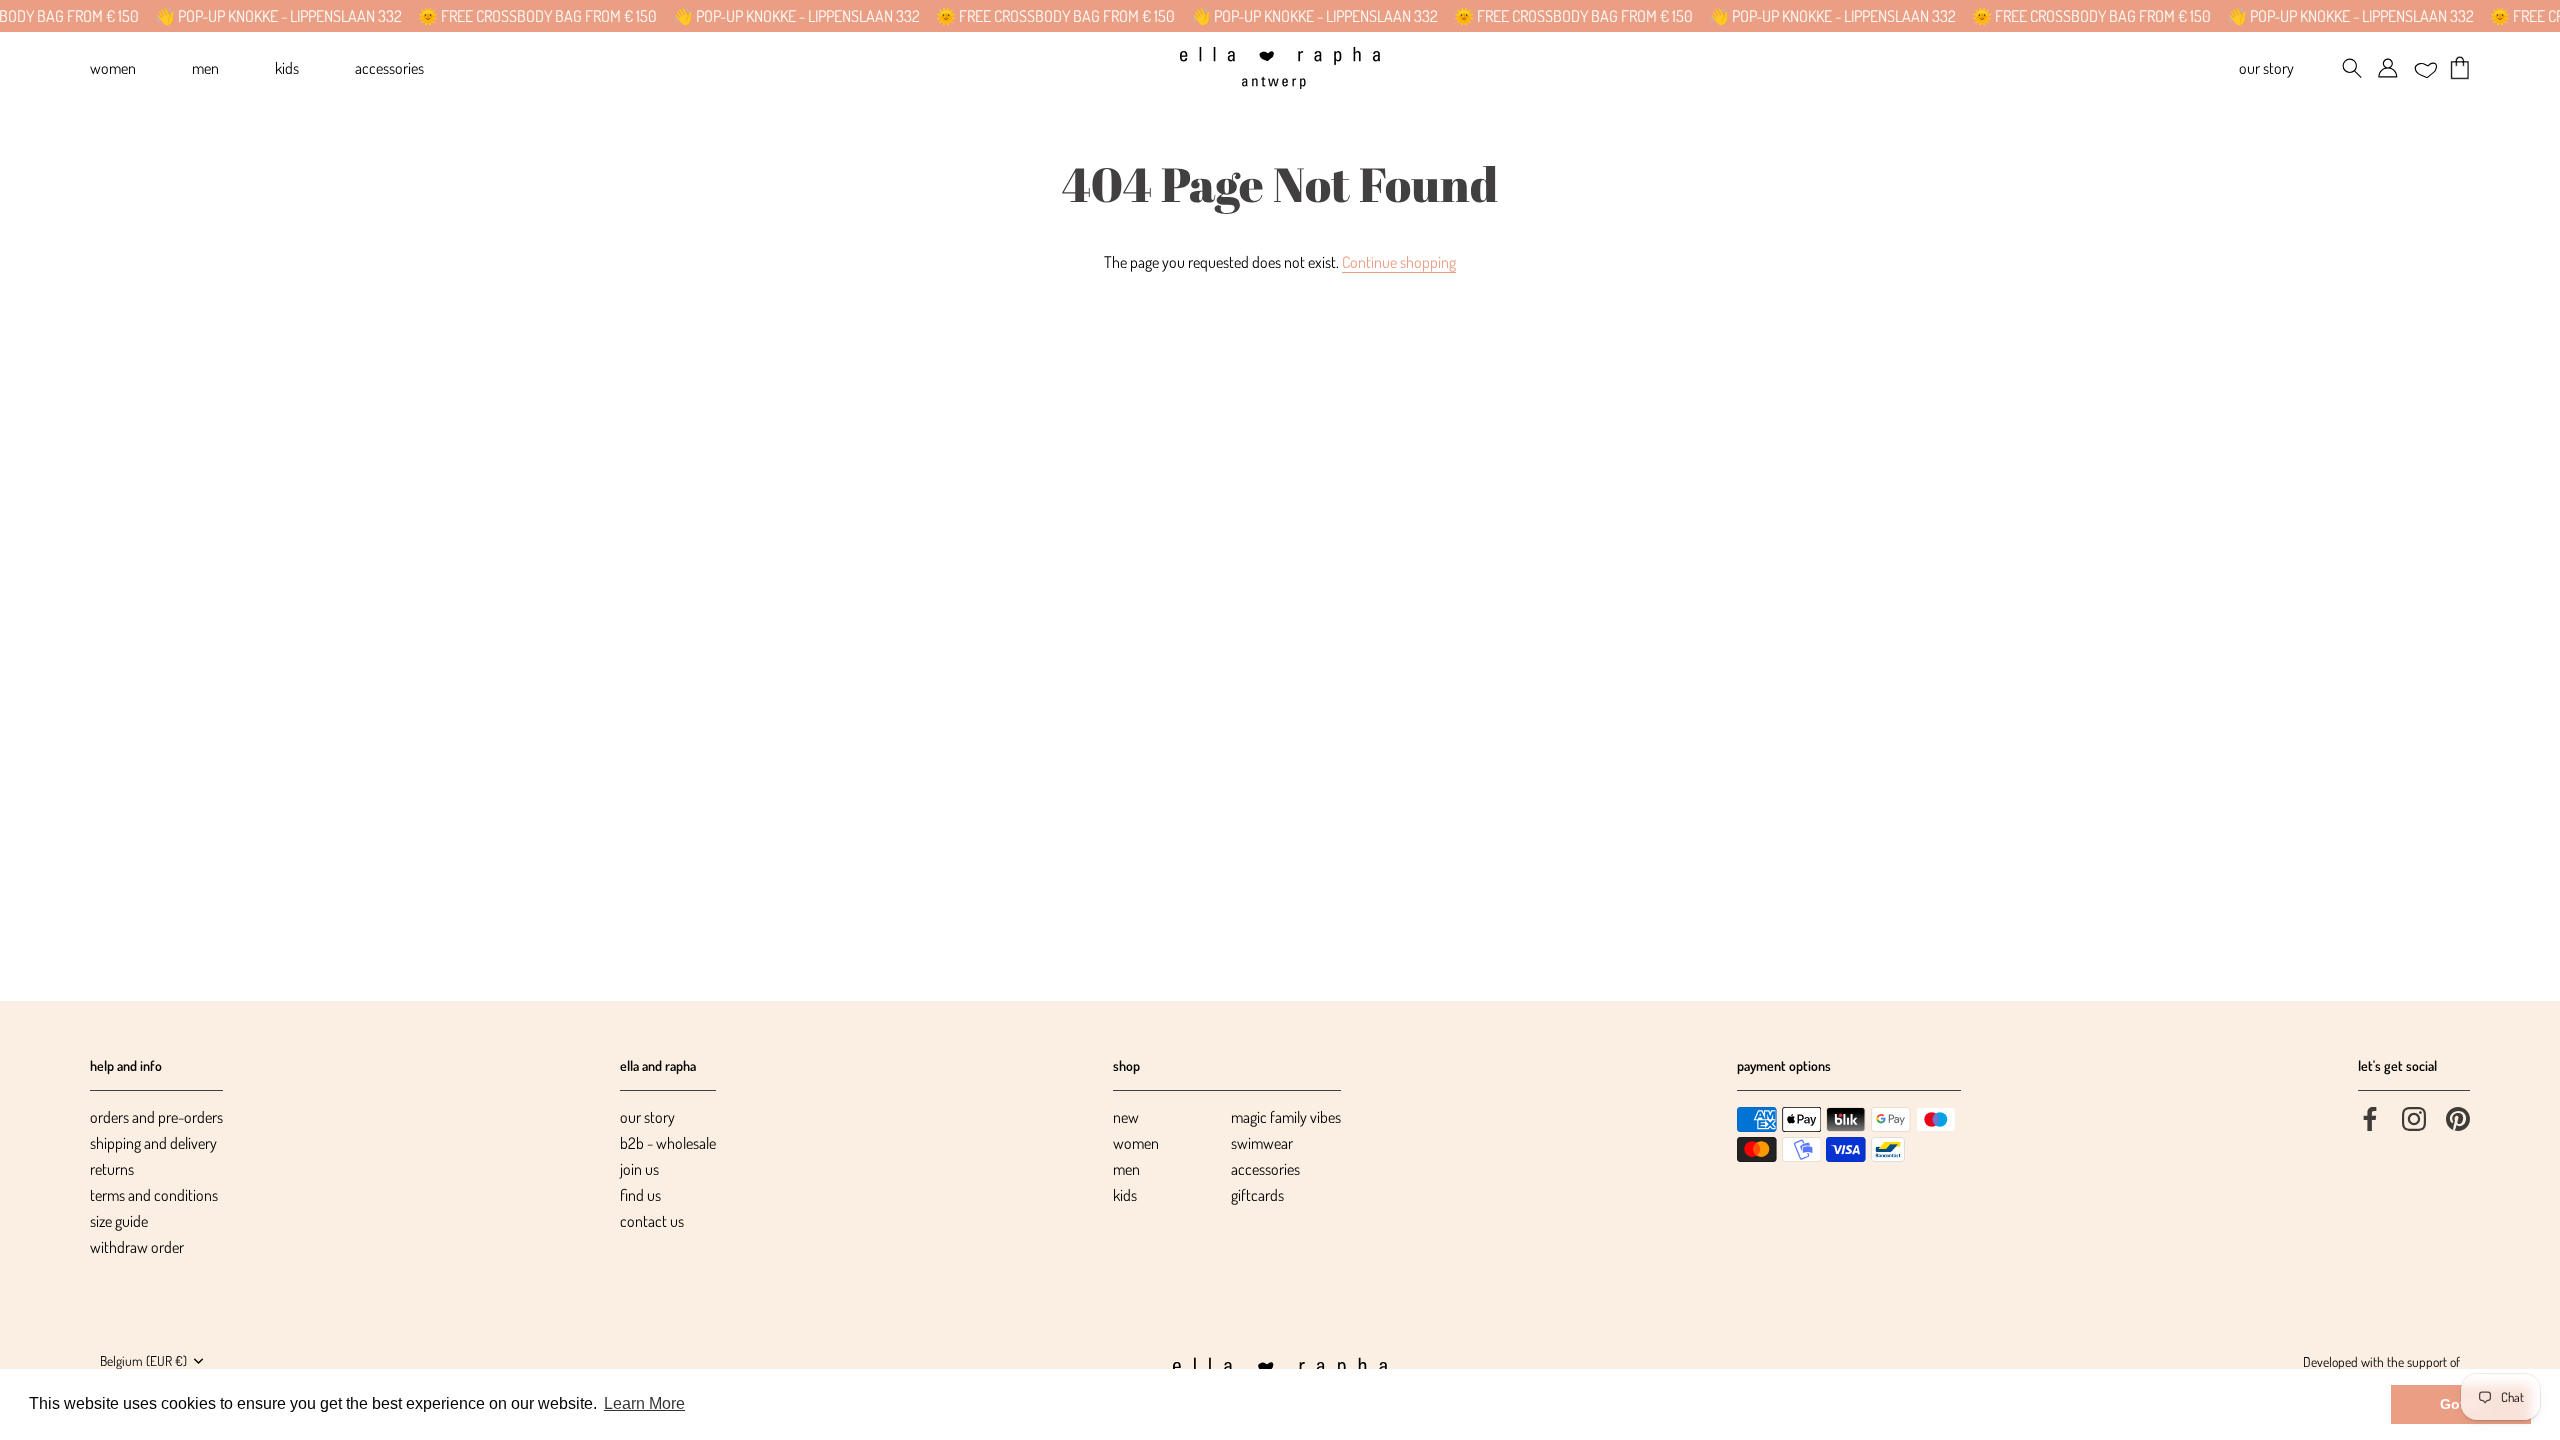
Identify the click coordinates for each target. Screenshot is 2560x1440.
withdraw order (137, 1247)
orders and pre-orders (156, 1117)
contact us (652, 1221)
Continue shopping (1399, 262)
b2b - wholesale (668, 1143)
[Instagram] (2414, 1117)
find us (640, 1195)
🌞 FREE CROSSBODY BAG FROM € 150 (510, 16)
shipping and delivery (153, 1143)
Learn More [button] (644, 1403)
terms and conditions (154, 1195)
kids (1125, 1195)
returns (112, 1169)
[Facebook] (2370, 1117)
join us (639, 1169)
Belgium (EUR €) (143, 1360)
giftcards (1257, 1195)
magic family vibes (1286, 1117)
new (1126, 1117)
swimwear (1262, 1143)
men (1126, 1169)
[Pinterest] (2458, 1117)
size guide (119, 1221)
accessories (1265, 1169)
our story (647, 1117)
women (1136, 1143)
